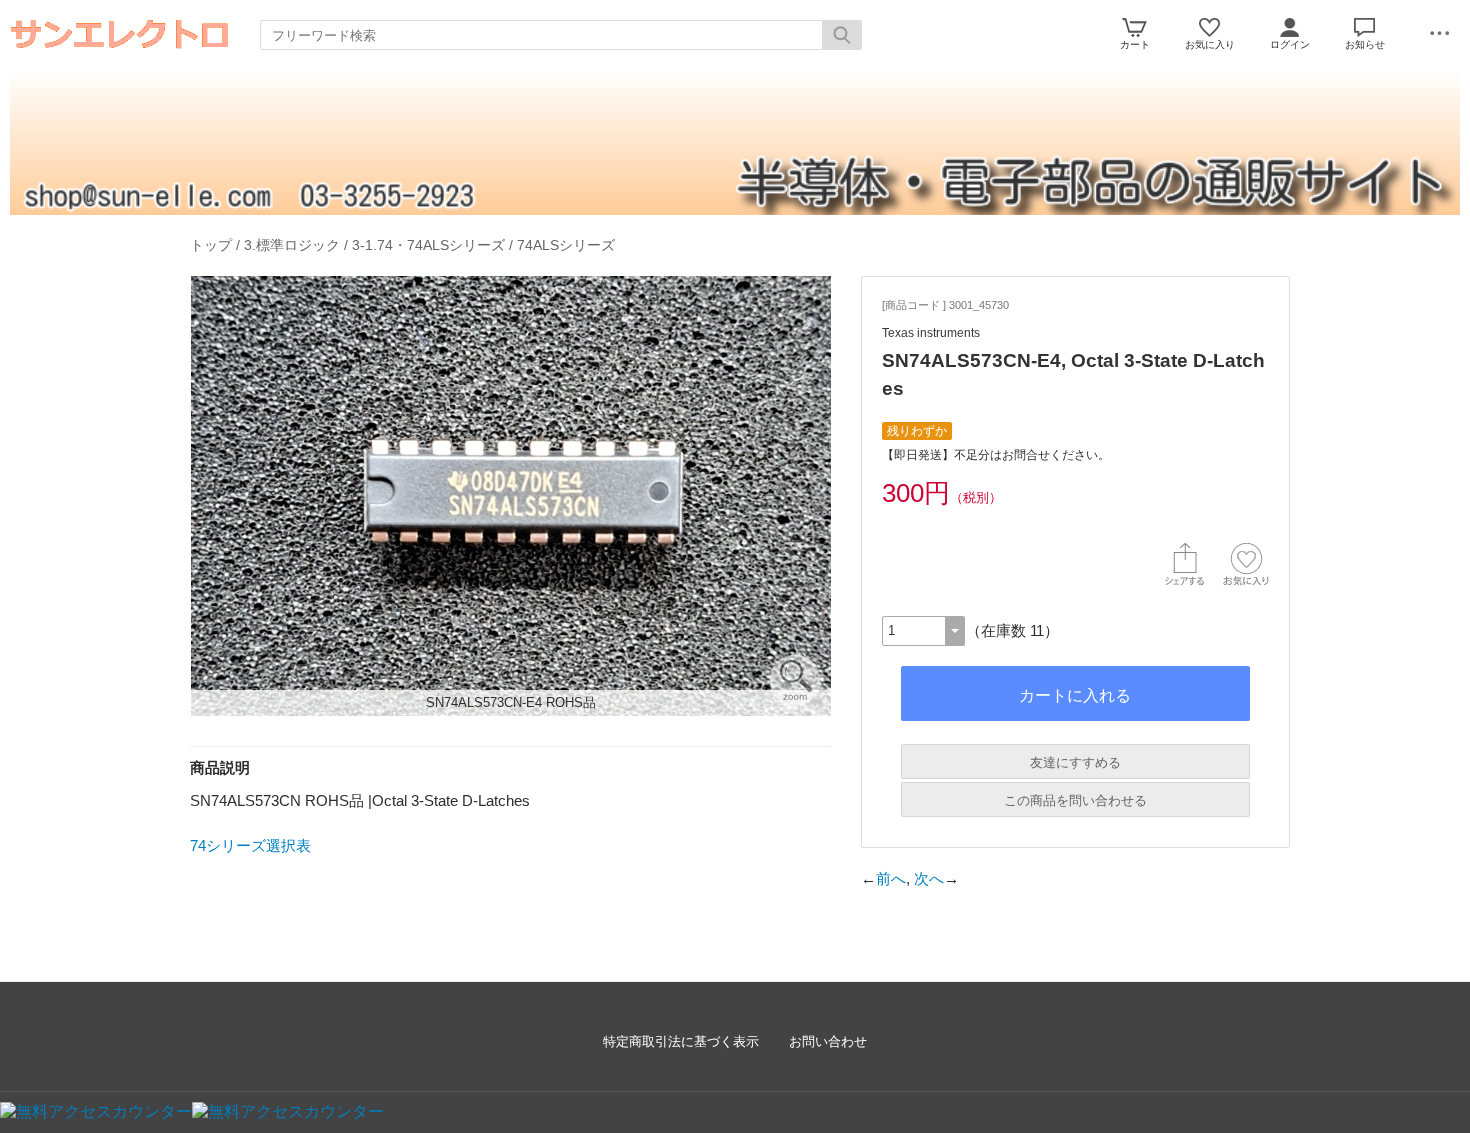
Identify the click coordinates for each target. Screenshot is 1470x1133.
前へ (891, 878)
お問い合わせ (828, 1041)
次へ (929, 878)
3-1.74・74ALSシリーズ (428, 245)
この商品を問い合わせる (1075, 800)
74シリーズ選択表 (250, 845)
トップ (211, 245)
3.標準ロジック (292, 245)
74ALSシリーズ (566, 245)
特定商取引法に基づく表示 (681, 1041)
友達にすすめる (1075, 762)
